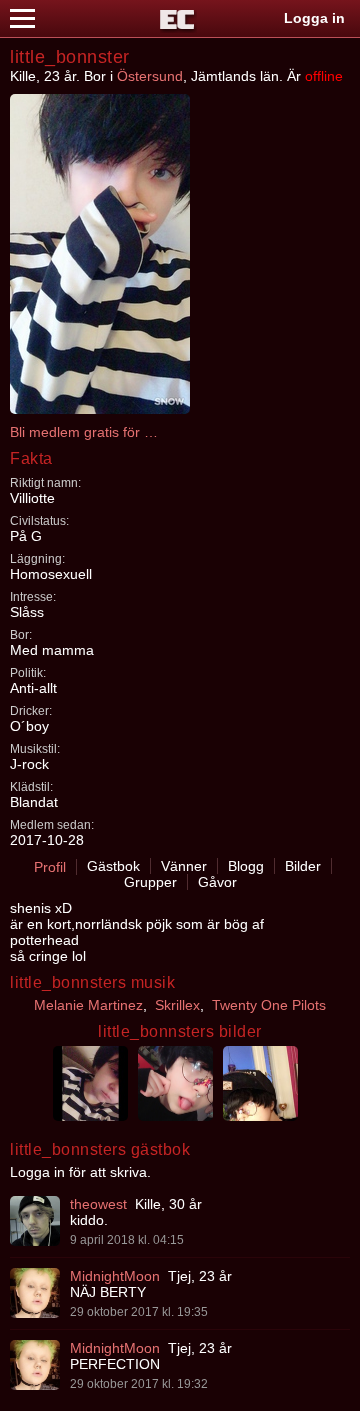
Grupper (150, 882)
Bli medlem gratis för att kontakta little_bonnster (85, 432)
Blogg (246, 866)
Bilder (303, 866)
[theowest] (35, 1221)
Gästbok (113, 866)
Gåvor (217, 882)
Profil (50, 867)
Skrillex (177, 1005)
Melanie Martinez (88, 1005)
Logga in (314, 18)
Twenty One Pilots (269, 1005)
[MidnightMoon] (35, 1293)
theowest (98, 1204)
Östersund (150, 76)
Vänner (184, 866)
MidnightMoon (115, 1276)
